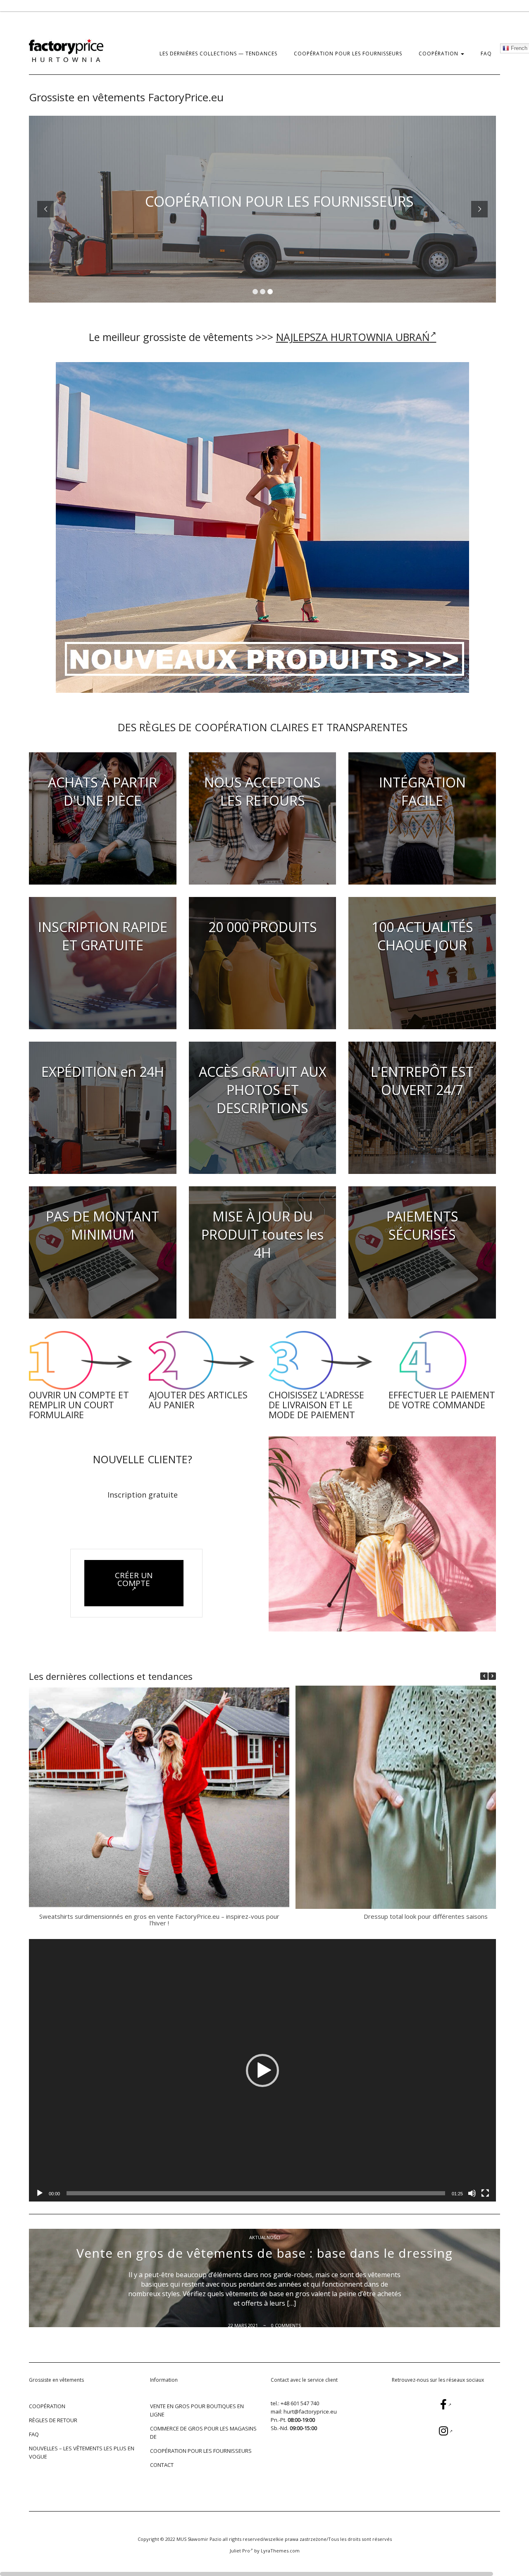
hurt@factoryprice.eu (310, 2411)
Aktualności (265, 2237)
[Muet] (472, 2193)
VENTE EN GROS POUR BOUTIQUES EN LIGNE (197, 2410)
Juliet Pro (240, 2551)
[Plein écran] (485, 2193)
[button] (492, 1676)
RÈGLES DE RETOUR (53, 2420)
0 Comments (286, 2325)
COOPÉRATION (439, 54)
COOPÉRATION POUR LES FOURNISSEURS (348, 54)
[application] (262, 2070)
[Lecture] (40, 2193)
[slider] (256, 2193)
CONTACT (162, 2465)
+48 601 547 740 (300, 2403)
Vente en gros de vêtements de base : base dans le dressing (264, 2253)
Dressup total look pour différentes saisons (426, 1916)
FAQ (486, 54)
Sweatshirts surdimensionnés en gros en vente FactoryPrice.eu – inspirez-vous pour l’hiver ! (159, 1920)
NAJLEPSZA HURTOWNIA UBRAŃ (353, 337)
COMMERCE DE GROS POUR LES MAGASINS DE (203, 2433)
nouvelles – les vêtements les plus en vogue (82, 2452)
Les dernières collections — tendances (218, 54)
